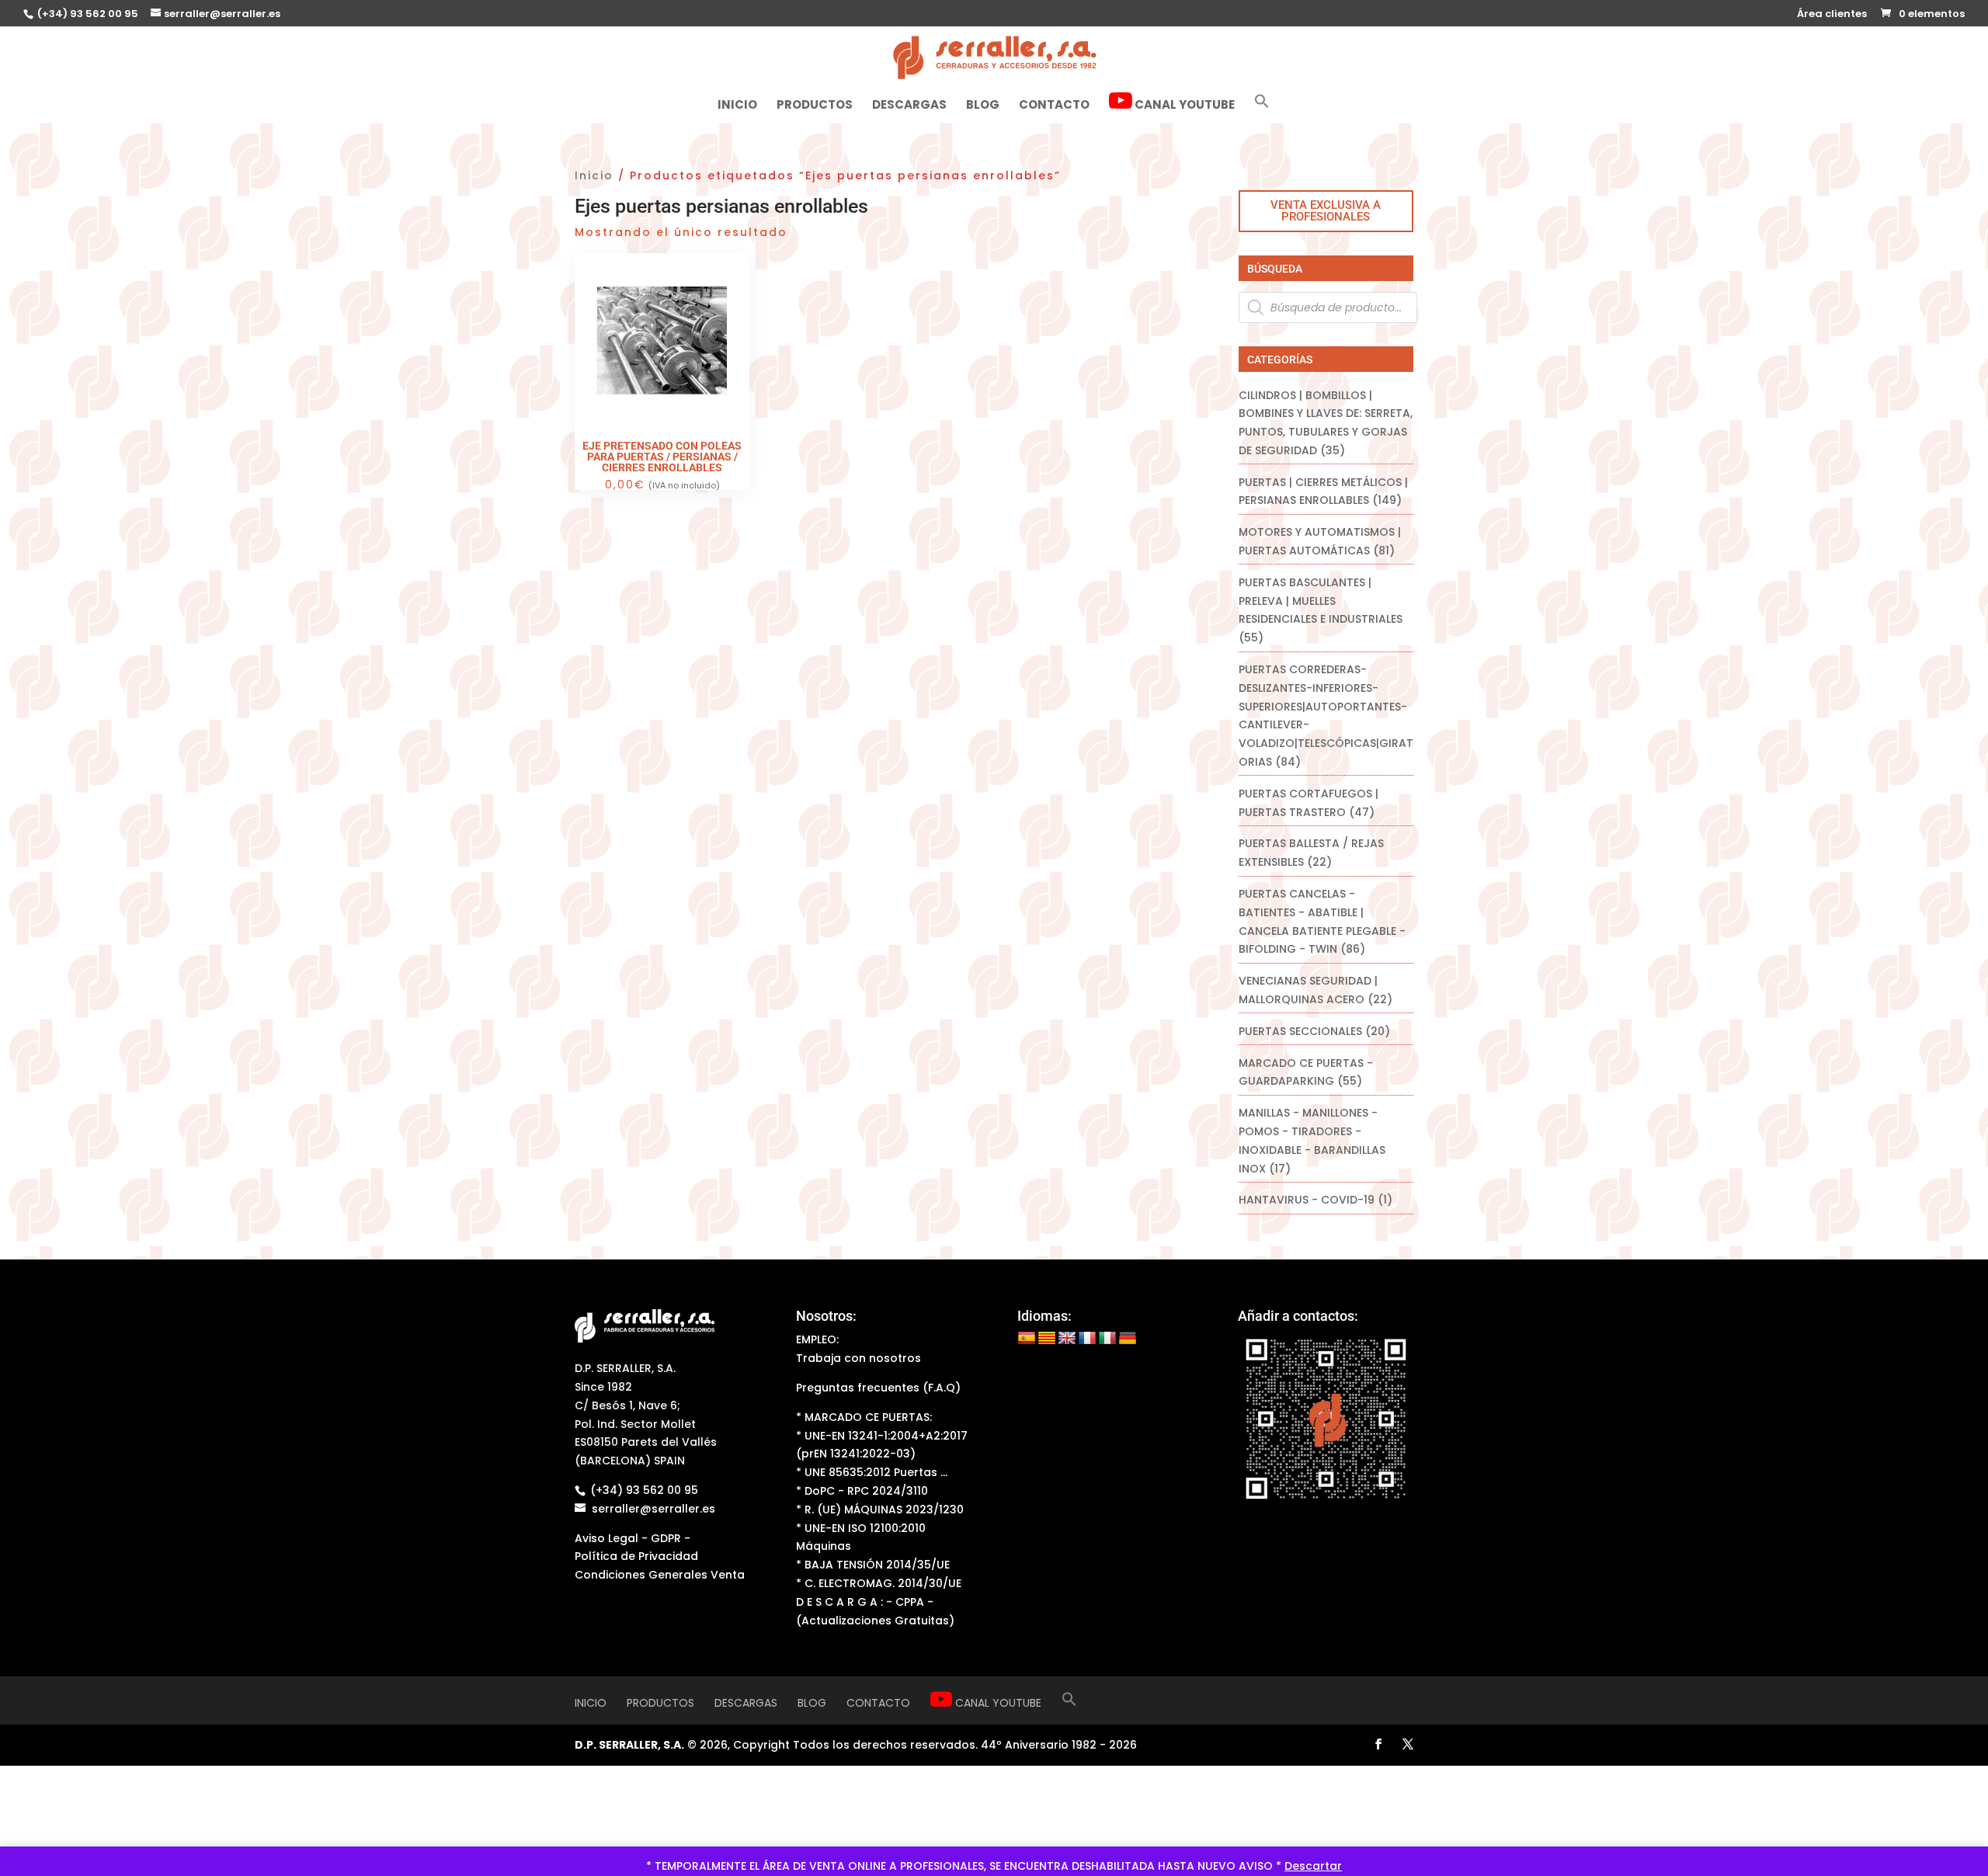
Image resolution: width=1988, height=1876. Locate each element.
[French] (1087, 1339)
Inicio (737, 106)
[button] (1262, 107)
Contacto (1054, 106)
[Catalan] (1047, 1339)
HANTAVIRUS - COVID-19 (1307, 1200)
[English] (1067, 1339)
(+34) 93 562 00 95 (87, 14)
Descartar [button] (1313, 1866)
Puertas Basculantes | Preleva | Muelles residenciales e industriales (1321, 601)
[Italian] (1107, 1339)
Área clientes (1832, 15)
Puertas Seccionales (1300, 1031)
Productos (815, 106)
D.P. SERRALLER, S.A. (629, 1745)
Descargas (909, 106)
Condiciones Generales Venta (660, 1575)
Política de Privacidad (636, 1556)
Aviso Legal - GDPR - (633, 1538)
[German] (1128, 1339)
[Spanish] (1027, 1339)
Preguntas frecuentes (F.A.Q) (878, 1388)
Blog (983, 106)
